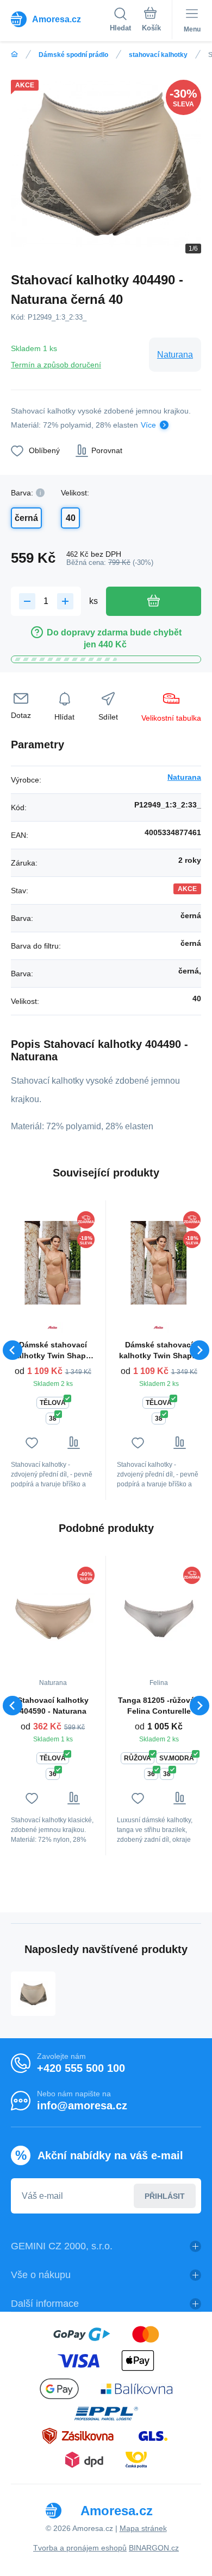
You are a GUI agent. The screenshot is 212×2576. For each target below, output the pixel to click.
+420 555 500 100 (81, 2068)
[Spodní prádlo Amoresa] (14, 55)
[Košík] (151, 21)
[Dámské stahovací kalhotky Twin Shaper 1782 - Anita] (53, 1262)
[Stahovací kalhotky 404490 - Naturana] (33, 1994)
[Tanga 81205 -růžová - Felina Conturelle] (159, 1618)
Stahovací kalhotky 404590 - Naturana (53, 1706)
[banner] (60, 19)
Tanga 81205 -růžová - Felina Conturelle (159, 1706)
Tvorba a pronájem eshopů (80, 2548)
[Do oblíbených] (32, 1443)
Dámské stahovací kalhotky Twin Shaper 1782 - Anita (53, 1351)
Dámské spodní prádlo (73, 55)
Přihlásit (165, 2196)
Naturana (175, 355)
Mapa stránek (143, 2528)
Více (148, 425)
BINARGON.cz (154, 2548)
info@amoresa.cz (82, 2106)
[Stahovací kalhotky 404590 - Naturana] (53, 1618)
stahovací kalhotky (158, 55)
